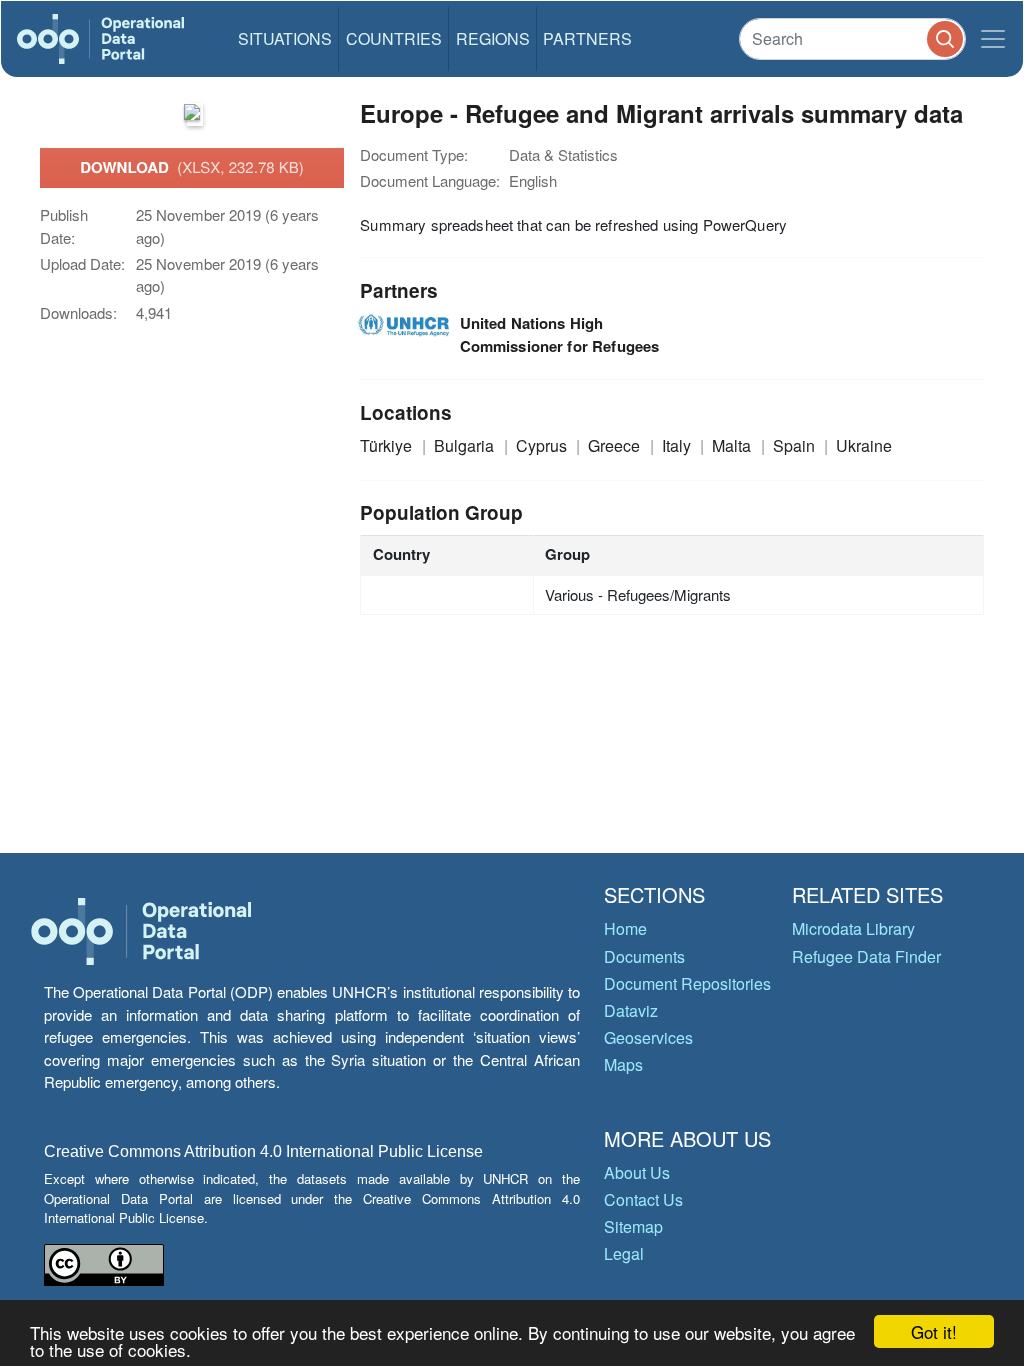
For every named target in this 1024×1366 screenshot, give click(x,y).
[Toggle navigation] (993, 39)
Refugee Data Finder (866, 956)
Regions (493, 38)
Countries (394, 38)
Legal (624, 1253)
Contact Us (643, 1199)
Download (192, 167)
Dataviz (631, 1010)
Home (625, 928)
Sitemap (633, 1226)
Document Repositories (687, 983)
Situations (285, 38)
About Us (637, 1172)
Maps (623, 1064)
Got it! (934, 1331)
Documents (644, 956)
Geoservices (648, 1037)
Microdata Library (853, 928)
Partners (587, 38)
